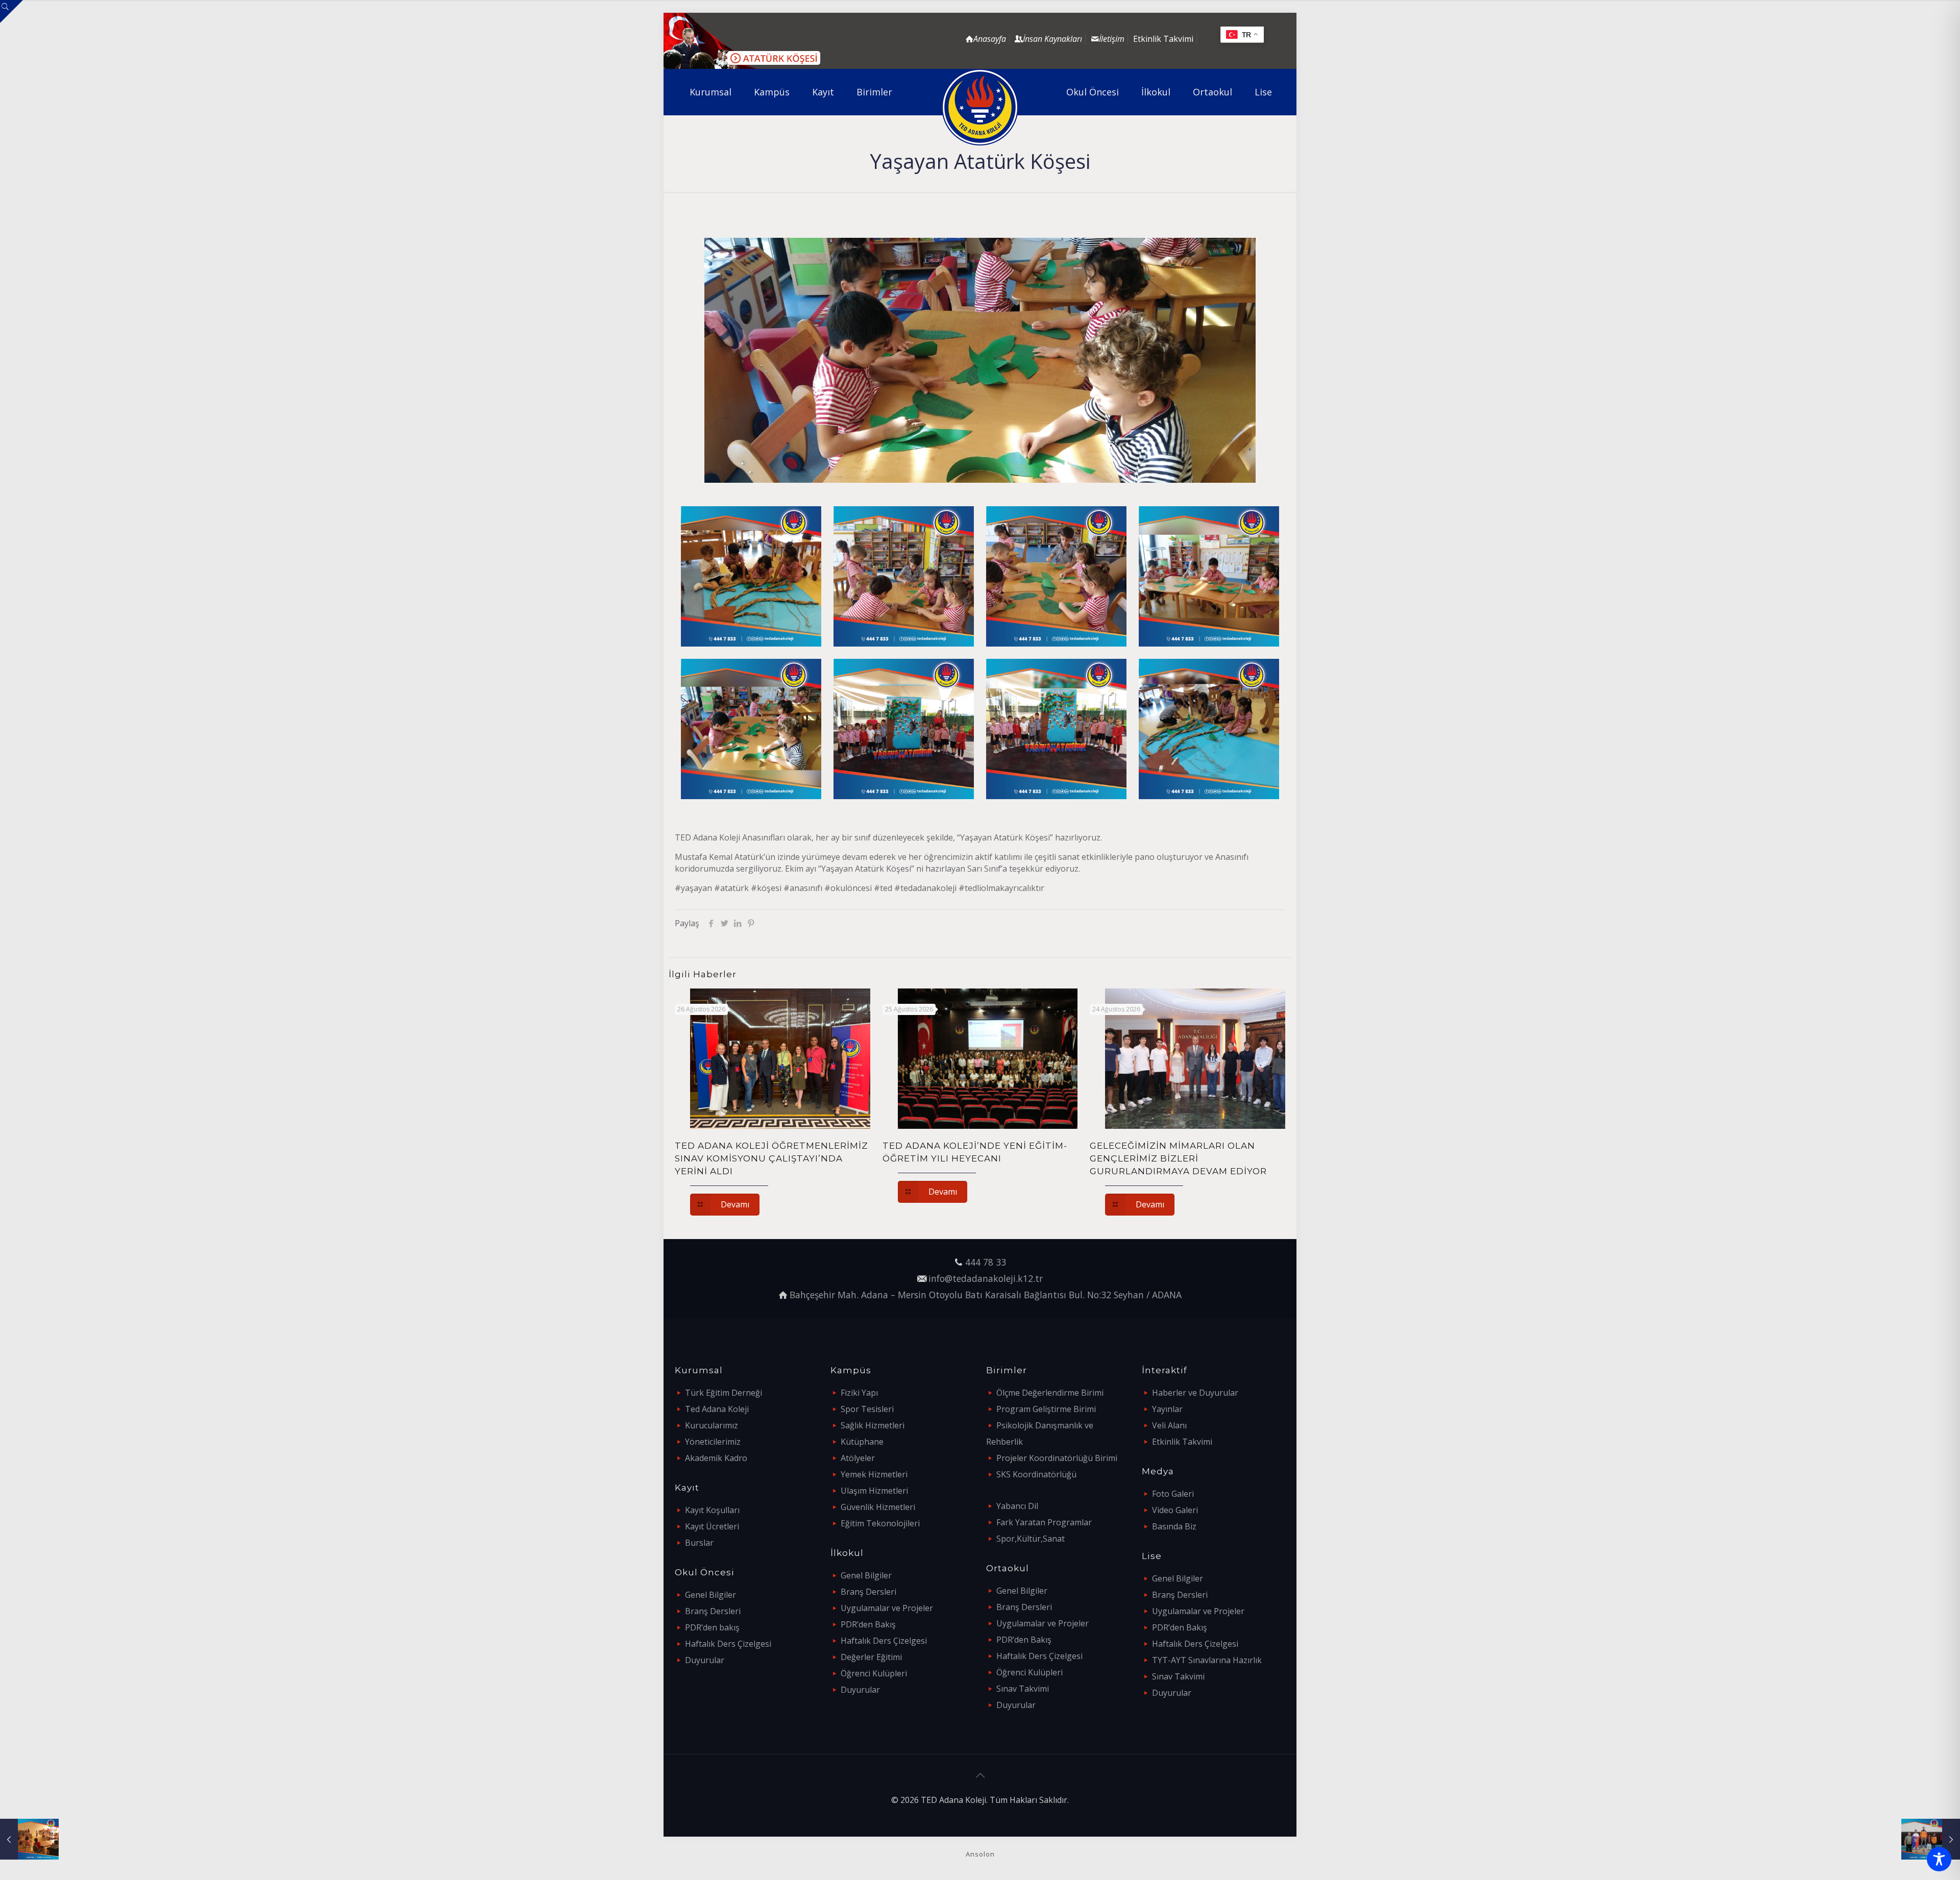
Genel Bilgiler (710, 1595)
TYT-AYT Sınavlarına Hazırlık (1207, 1660)
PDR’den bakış (712, 1627)
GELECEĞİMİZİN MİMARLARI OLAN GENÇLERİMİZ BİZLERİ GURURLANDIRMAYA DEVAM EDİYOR (1178, 1158)
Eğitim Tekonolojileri (880, 1523)
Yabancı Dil (1017, 1506)
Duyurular (705, 1660)
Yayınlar (1167, 1409)
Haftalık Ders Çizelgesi (728, 1644)
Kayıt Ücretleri (712, 1526)
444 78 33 (986, 1262)
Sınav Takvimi (1023, 1689)
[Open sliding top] (11, 11)
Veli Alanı (1169, 1425)
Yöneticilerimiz (713, 1442)
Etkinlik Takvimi (1163, 39)
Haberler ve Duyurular (1195, 1393)
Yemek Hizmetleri (874, 1474)
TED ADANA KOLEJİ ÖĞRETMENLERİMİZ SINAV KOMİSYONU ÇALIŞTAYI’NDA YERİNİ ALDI (771, 1158)
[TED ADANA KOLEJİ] (980, 107)
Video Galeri (1175, 1510)
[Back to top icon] (980, 1775)
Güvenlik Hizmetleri (878, 1507)
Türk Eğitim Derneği (724, 1393)
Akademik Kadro (716, 1458)
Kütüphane (862, 1442)
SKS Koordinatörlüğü (1036, 1474)
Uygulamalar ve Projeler (887, 1608)
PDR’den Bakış (868, 1624)
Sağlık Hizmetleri (873, 1425)
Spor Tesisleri (867, 1409)
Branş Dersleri (713, 1611)
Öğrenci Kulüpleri (874, 1673)
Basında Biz (1174, 1526)
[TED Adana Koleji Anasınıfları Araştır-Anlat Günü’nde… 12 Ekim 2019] (29, 1839)
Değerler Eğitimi (871, 1657)
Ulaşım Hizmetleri (874, 1491)
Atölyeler (858, 1458)
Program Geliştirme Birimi (1046, 1409)
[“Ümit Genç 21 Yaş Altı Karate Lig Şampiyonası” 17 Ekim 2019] (1931, 1839)
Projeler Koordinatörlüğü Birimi (1057, 1458)
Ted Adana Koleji (717, 1409)
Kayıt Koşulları (712, 1510)
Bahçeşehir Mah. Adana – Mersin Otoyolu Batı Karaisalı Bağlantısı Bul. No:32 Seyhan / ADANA (986, 1295)
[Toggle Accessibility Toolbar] (1939, 1859)
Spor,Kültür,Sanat (1031, 1539)
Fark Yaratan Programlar (1044, 1522)
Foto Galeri (1173, 1494)
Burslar (699, 1543)
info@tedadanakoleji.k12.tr (986, 1278)
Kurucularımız (712, 1425)
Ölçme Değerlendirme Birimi (1050, 1393)
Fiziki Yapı (859, 1393)
